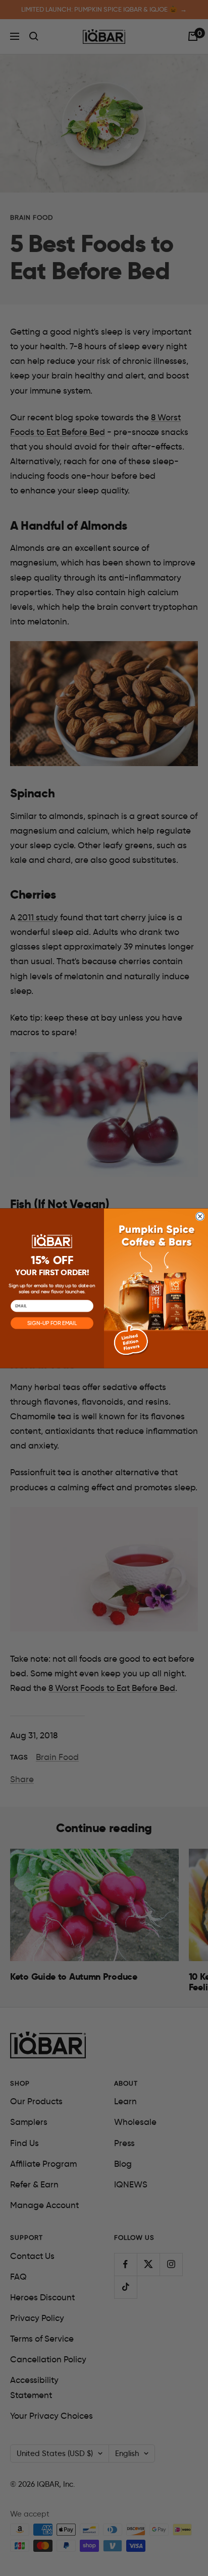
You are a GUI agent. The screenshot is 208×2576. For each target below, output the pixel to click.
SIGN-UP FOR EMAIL (52, 1323)
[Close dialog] (200, 1216)
